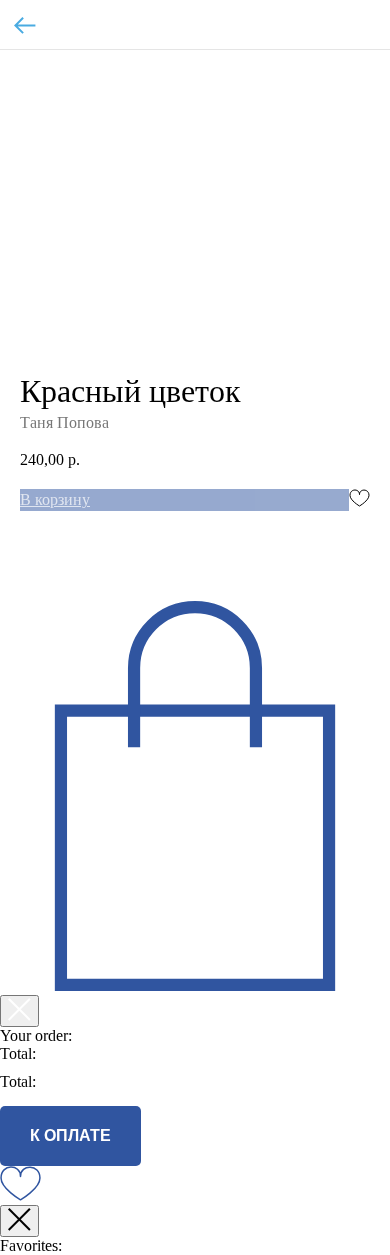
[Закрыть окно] (19, 1221)
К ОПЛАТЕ (70, 1135)
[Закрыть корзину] (19, 1011)
